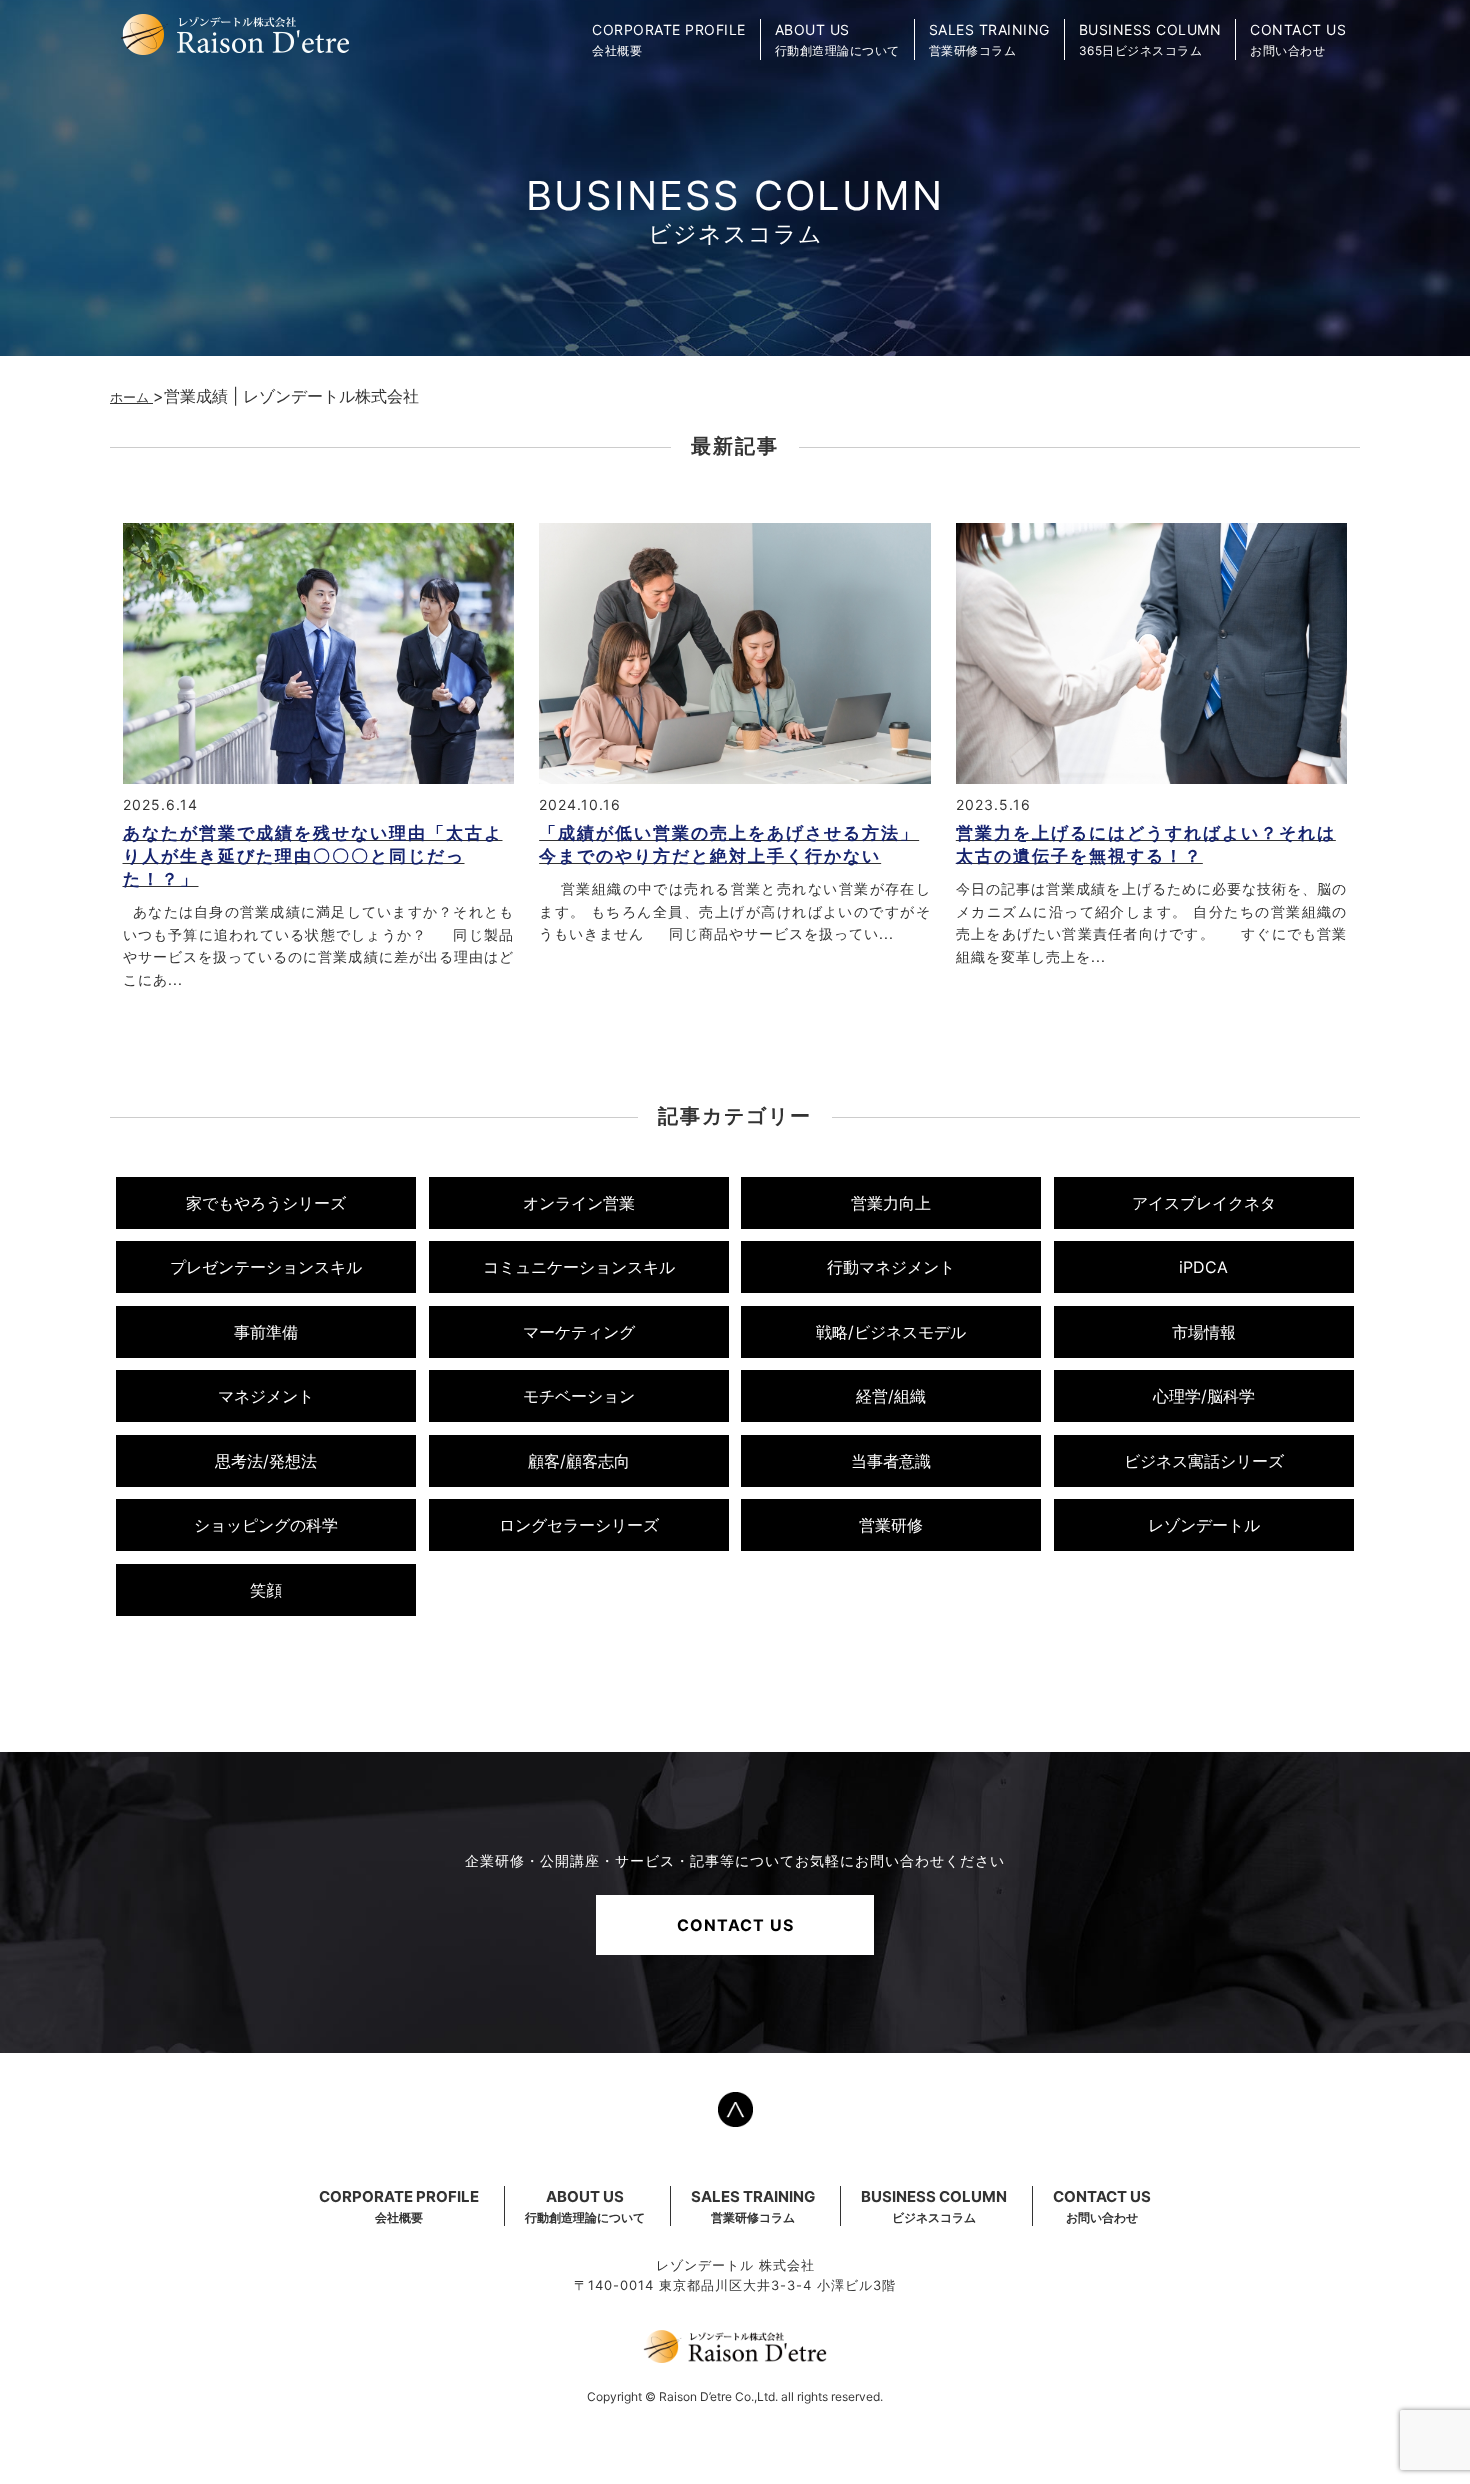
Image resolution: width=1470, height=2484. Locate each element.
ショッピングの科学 (266, 1525)
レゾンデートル (1204, 1525)
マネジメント (266, 1396)
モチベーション (579, 1396)
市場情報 (1204, 1332)
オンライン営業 (579, 1203)
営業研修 (891, 1525)
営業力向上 (891, 1203)
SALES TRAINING (753, 2206)
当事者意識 (891, 1461)
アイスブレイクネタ (1204, 1203)
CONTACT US (735, 1925)
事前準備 (266, 1332)
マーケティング (579, 1332)
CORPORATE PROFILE (399, 2206)
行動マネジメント (891, 1267)
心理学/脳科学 (1204, 1396)
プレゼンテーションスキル (266, 1267)
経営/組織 (891, 1396)
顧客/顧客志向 (579, 1461)
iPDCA (1203, 1267)
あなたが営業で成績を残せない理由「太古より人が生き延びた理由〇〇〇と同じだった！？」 (313, 856)
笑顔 (266, 1590)
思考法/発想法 (266, 1461)
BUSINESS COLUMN (934, 2206)
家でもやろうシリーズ (266, 1203)
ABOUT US (585, 2206)
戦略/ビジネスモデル (891, 1332)
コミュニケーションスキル (579, 1267)
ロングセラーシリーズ (579, 1525)
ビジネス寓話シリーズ (1204, 1461)
